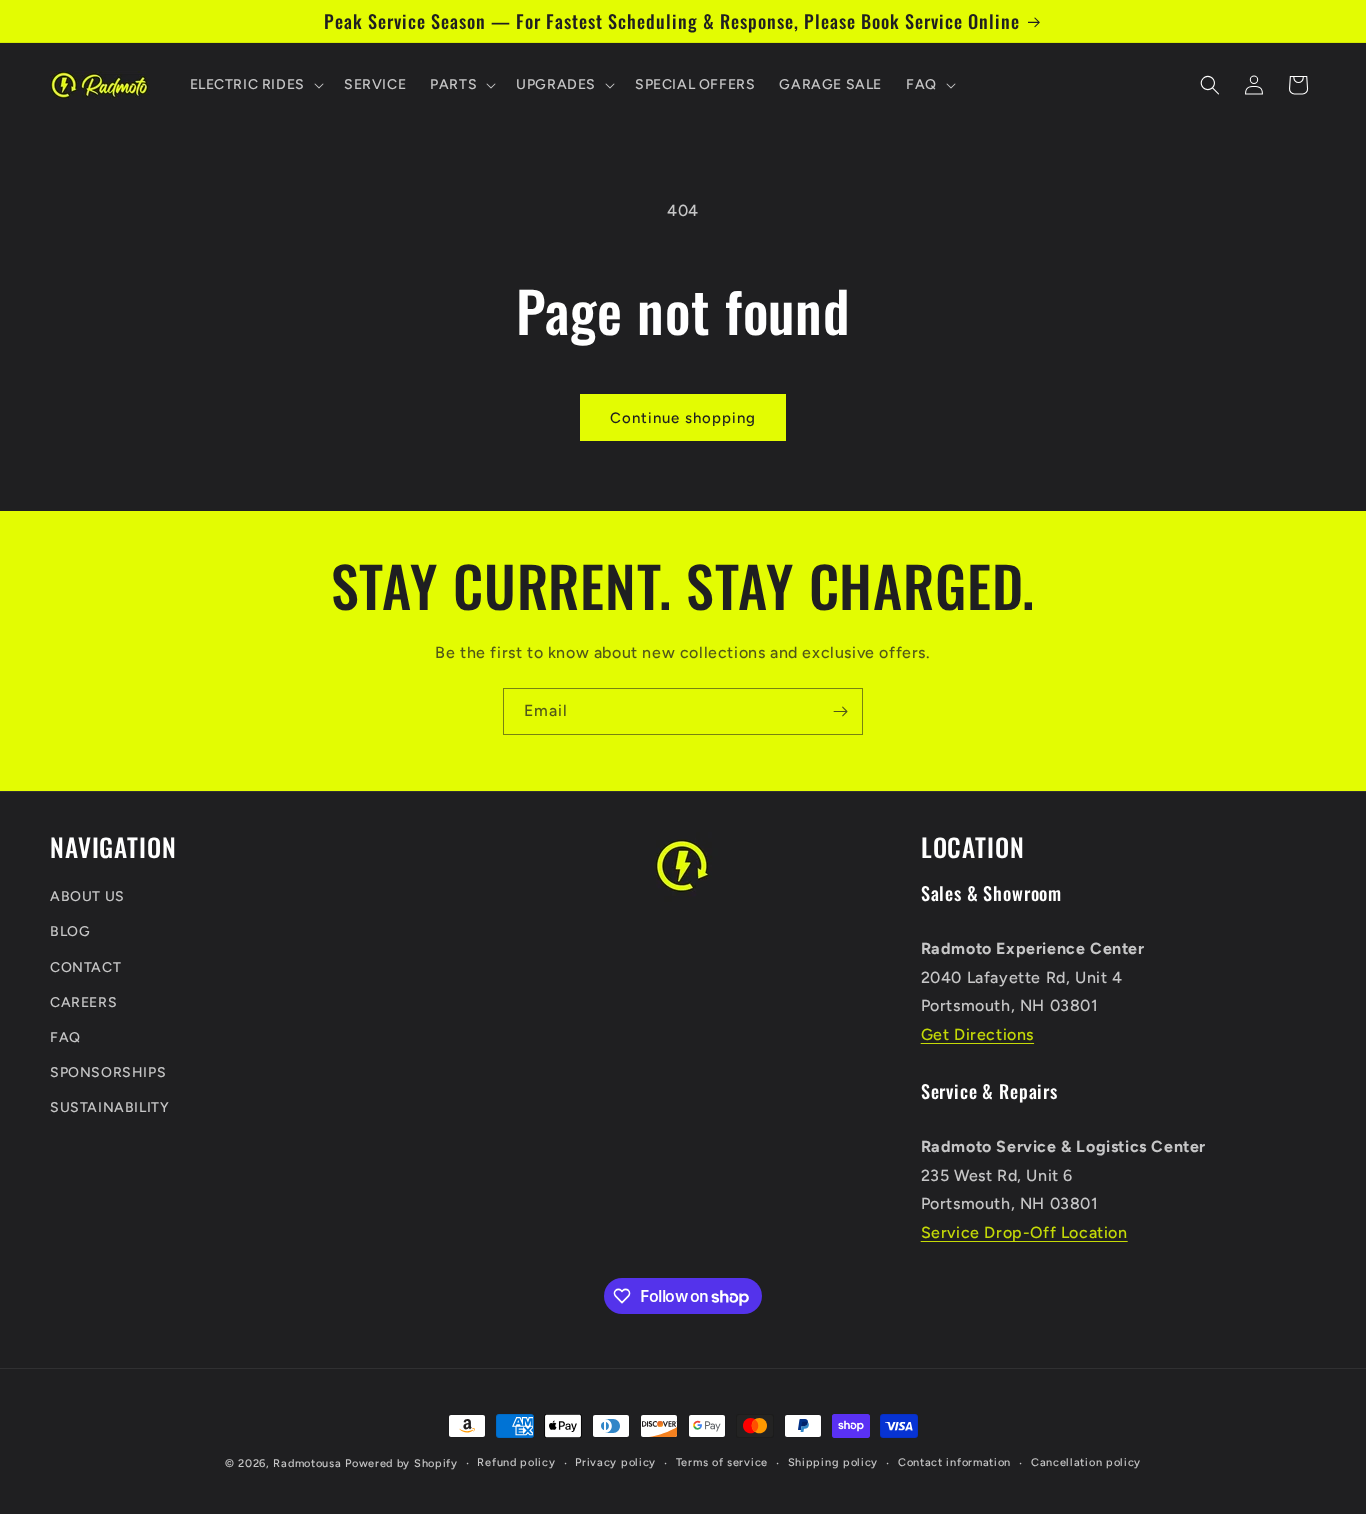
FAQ (65, 1037)
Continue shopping (683, 418)
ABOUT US (87, 897)
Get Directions (977, 1034)
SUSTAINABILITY (109, 1108)
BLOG (70, 932)
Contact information (954, 1462)
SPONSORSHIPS (108, 1073)
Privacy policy (615, 1462)
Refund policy (516, 1462)
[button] (255, 85)
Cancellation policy (1086, 1462)
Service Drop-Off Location (1024, 1233)
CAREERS (83, 1002)
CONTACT (85, 967)
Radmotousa (307, 1463)
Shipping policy (833, 1462)
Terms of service (722, 1462)
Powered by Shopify (401, 1463)
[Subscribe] (840, 711)
